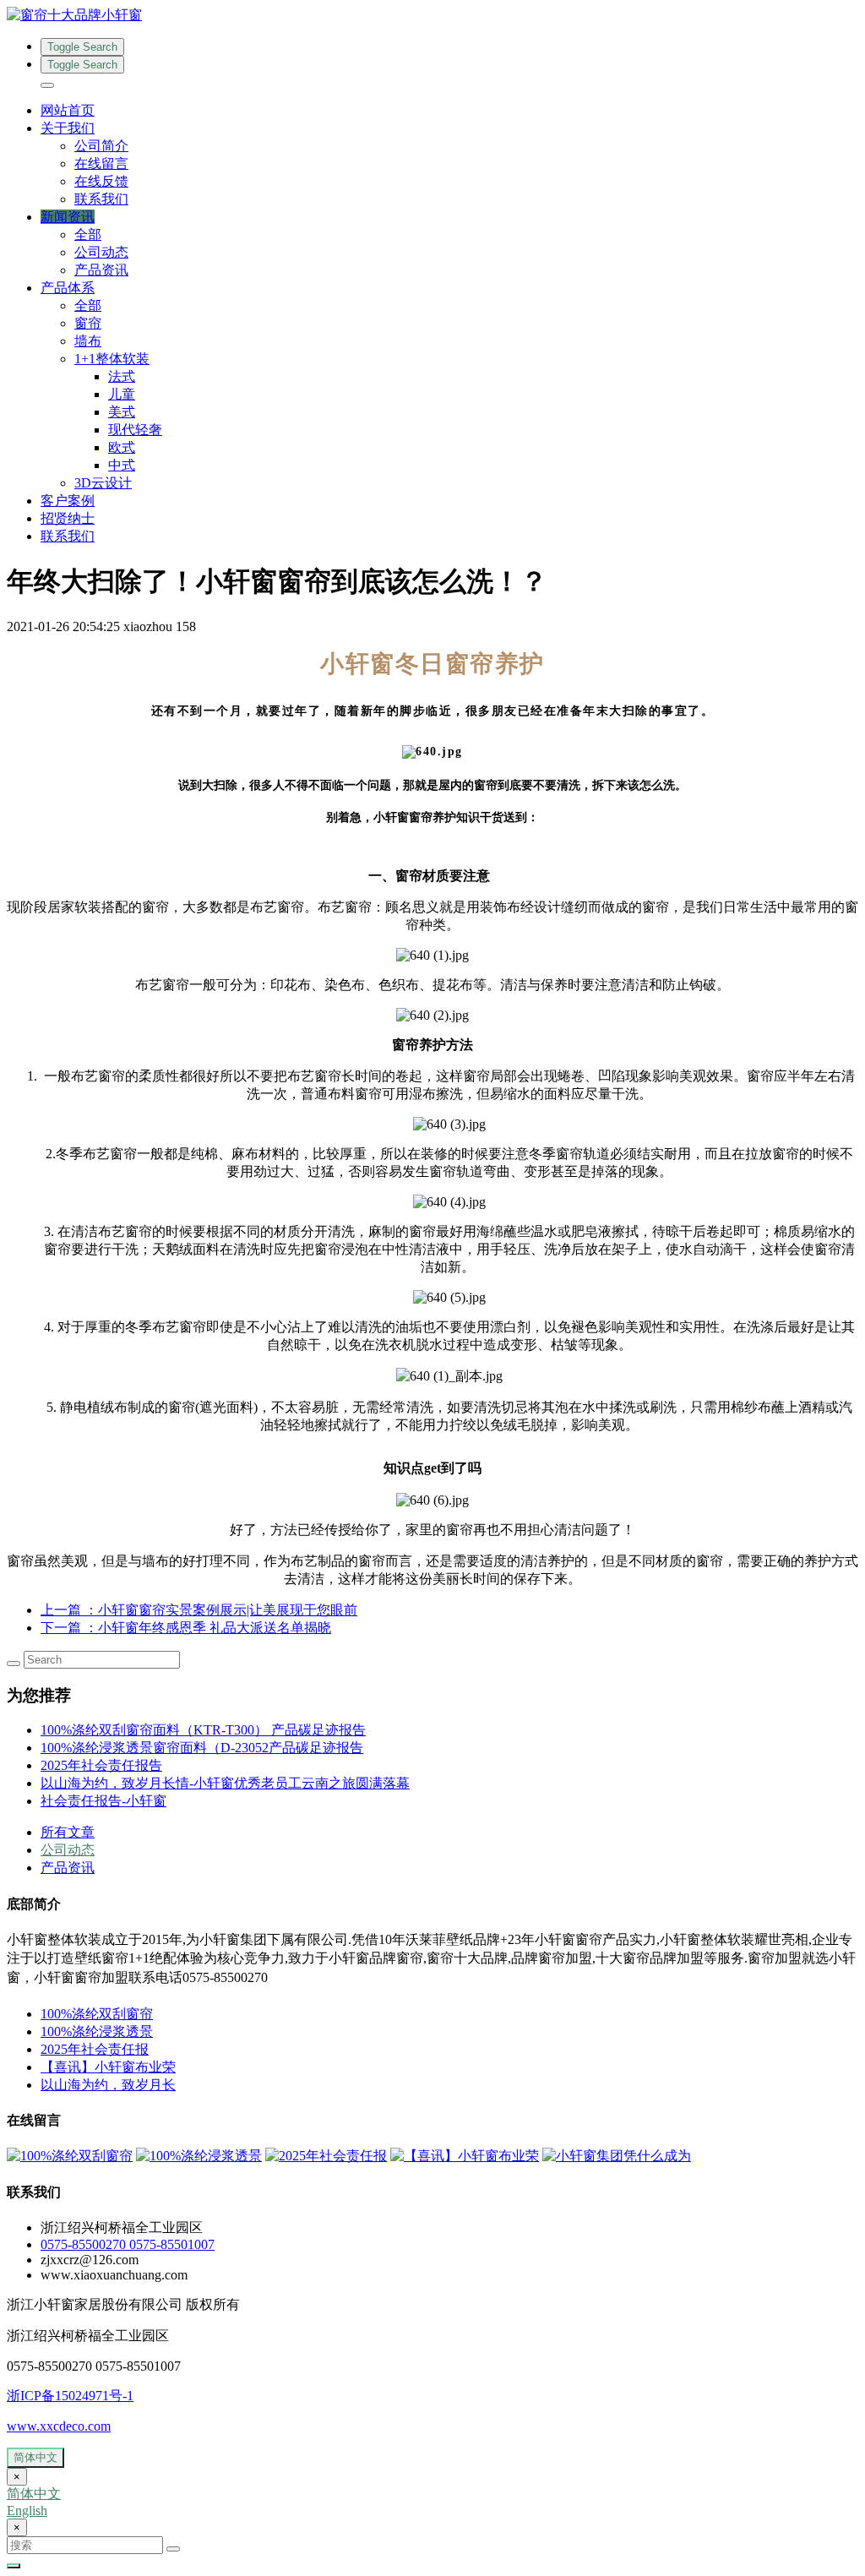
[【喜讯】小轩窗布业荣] (465, 2156)
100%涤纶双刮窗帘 (97, 2014)
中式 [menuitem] (122, 465)
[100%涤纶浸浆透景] (199, 2156)
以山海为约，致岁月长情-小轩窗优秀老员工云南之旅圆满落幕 (225, 1783)
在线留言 (101, 163)
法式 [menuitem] (122, 376)
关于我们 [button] (68, 128)
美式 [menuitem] (122, 412)
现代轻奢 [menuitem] (135, 430)
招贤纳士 (68, 518)
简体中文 (35, 2457)
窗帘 (88, 323)
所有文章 (68, 1832)
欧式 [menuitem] (122, 447)
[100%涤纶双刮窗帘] (70, 2156)
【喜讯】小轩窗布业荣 (108, 2067)
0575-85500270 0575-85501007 (128, 2244)
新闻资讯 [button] (68, 217)
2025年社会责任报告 (101, 1765)
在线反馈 (101, 181)
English (27, 2511)
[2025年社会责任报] (326, 2156)
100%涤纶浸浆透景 (97, 2031)
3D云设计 (103, 483)
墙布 (88, 341)
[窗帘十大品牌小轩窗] (432, 16)
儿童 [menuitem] (122, 394)
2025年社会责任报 (95, 2049)
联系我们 (101, 199)
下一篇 (186, 1628)
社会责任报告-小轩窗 (103, 1801)
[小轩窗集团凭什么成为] (617, 2156)
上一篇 (199, 1610)
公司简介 (101, 146)
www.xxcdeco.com (59, 2426)
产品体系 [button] (68, 288)
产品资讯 (101, 270)
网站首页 (68, 110)
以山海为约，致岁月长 (108, 2085)
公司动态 (101, 252)
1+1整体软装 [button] (112, 359)
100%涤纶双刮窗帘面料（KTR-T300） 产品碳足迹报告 (203, 1730)
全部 (88, 234)
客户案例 (68, 501)
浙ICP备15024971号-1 (70, 2396)
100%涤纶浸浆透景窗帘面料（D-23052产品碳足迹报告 (202, 1748)
